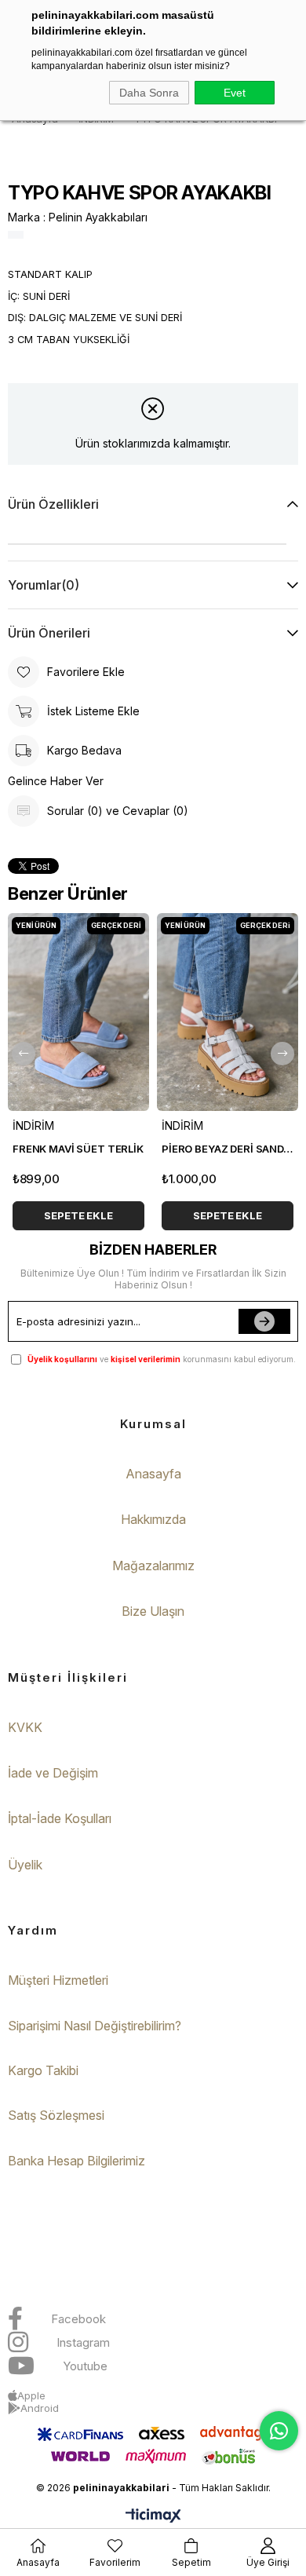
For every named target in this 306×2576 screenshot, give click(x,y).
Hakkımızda (153, 1519)
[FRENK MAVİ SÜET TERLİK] (78, 1012)
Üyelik (25, 1865)
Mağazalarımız (153, 1566)
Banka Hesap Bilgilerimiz (76, 2161)
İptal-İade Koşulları (60, 1818)
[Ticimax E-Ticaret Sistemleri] (153, 2517)
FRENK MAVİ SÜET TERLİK (78, 1149)
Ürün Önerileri (49, 633)
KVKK (25, 1727)
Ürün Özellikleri (53, 504)
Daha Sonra (149, 93)
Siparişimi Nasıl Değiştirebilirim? (95, 2026)
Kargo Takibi (43, 2070)
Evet (235, 93)
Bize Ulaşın (153, 1611)
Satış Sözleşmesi (56, 2115)
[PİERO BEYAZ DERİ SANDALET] (228, 1012)
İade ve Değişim (53, 1773)
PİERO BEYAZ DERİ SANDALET (228, 1149)
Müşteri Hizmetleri (58, 1980)
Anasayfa (153, 1474)
